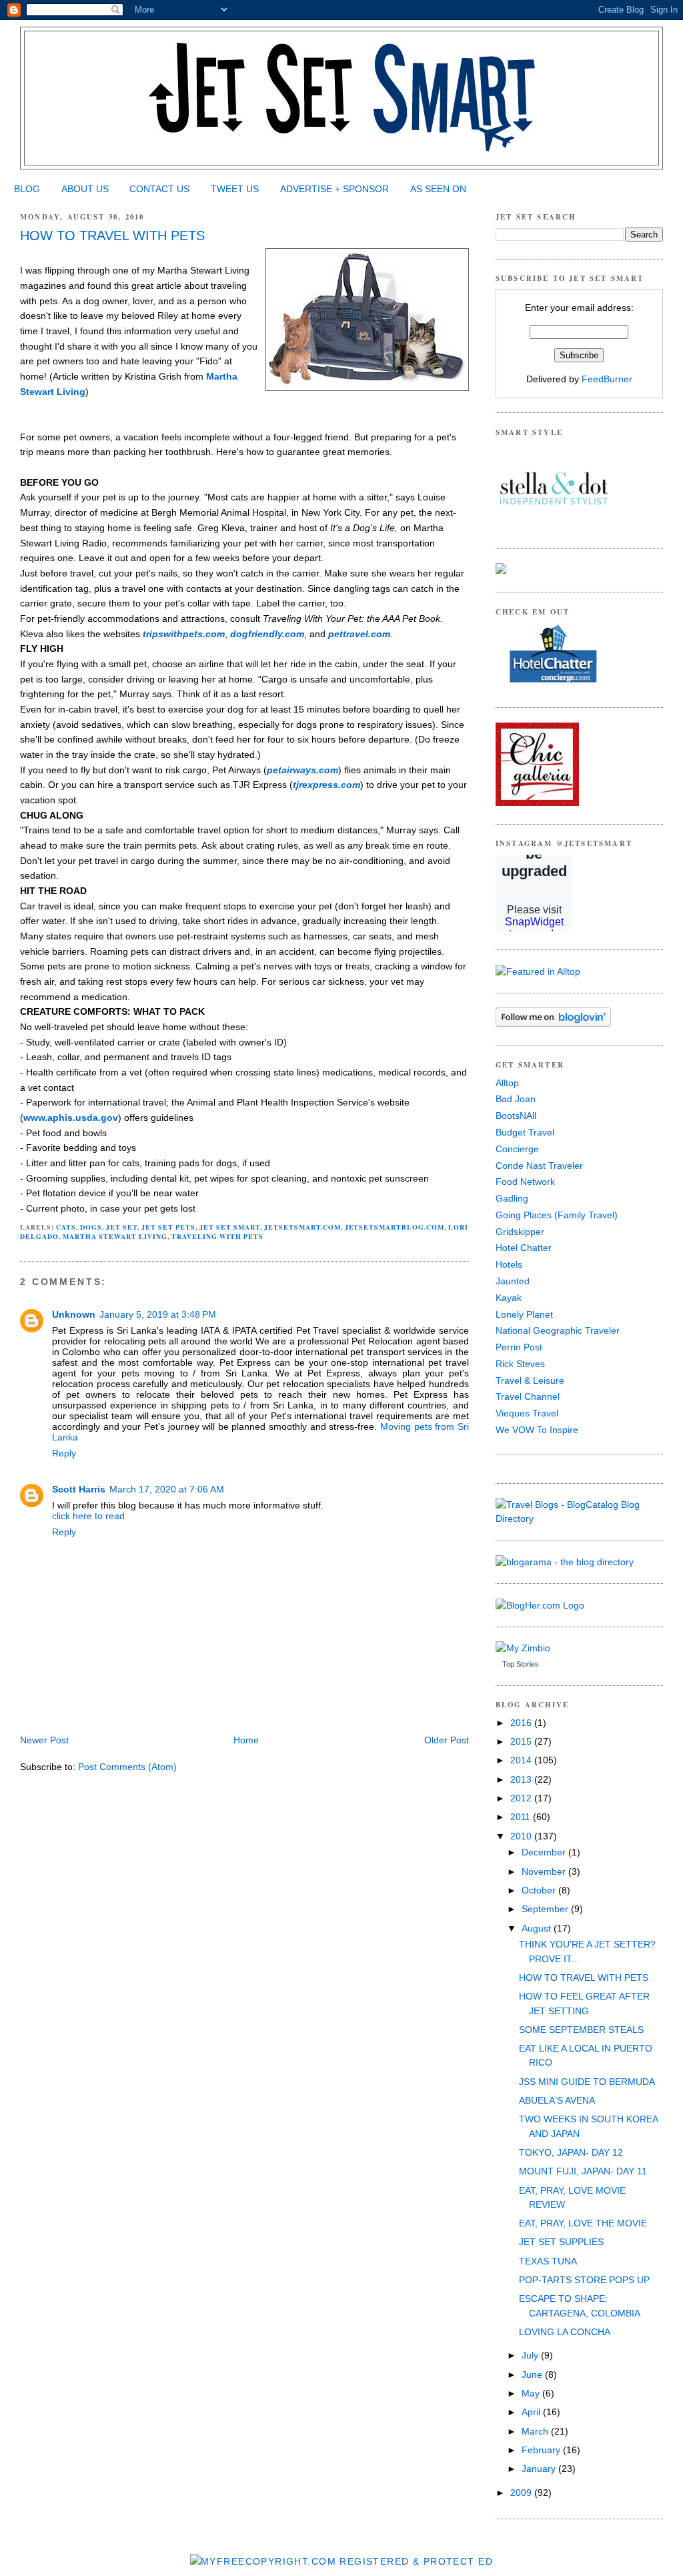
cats (66, 1227)
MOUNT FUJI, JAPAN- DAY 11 (583, 2171)
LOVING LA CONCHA (565, 2332)
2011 (522, 1817)
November (545, 1871)
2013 (522, 1779)
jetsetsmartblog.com (395, 1227)
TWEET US (235, 189)
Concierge (517, 1149)
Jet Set (122, 1227)
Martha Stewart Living (115, 1236)
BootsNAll (516, 1116)
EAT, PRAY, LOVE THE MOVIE (583, 2223)
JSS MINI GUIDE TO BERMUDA (587, 2082)
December (545, 1852)
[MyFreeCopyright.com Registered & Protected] (341, 2561)
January (540, 2469)
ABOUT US (85, 189)
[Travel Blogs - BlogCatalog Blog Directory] (579, 1519)
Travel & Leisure (530, 1380)
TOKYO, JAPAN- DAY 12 (571, 2152)
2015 (522, 1741)
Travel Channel (528, 1396)
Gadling (512, 1198)
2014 (522, 1760)
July (531, 2355)
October (540, 1890)
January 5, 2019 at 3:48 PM (158, 1314)
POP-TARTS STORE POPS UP (584, 2280)
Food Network (525, 1182)
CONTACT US (159, 189)
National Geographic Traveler (558, 1330)
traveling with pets (217, 1236)
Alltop (507, 1083)
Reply (64, 1453)
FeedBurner (607, 379)
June (533, 2375)
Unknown (74, 1314)
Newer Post (44, 1740)
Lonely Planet (524, 1314)
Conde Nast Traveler (539, 1166)
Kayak (509, 1298)
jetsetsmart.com (302, 1227)
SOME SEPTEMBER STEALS (581, 2030)
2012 (522, 1798)
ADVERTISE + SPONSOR (334, 189)
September (546, 1909)
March (536, 2431)
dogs (91, 1227)
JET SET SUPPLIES (561, 2242)
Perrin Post (519, 1347)
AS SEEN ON (438, 189)
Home (246, 1740)
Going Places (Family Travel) (557, 1215)
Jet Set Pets (168, 1227)
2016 (522, 1723)
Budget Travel (525, 1132)
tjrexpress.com (326, 785)
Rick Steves (520, 1364)
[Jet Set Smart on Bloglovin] (553, 1023)
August (538, 1928)
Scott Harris (79, 1489)
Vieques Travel (527, 1413)
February (542, 2450)
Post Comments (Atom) (127, 1767)
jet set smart (230, 1227)
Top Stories (521, 1664)
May (532, 2393)
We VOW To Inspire (537, 1430)
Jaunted (513, 1281)
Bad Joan (516, 1099)
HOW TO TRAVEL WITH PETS (112, 236)
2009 (522, 2493)
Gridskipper (520, 1232)
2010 (522, 1836)
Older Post (447, 1740)
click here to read (88, 1516)
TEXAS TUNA (548, 2261)
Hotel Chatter (524, 1248)
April (532, 2412)
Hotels (509, 1264)
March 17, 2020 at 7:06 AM (167, 1489)
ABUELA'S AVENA (557, 2100)
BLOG (27, 189)
